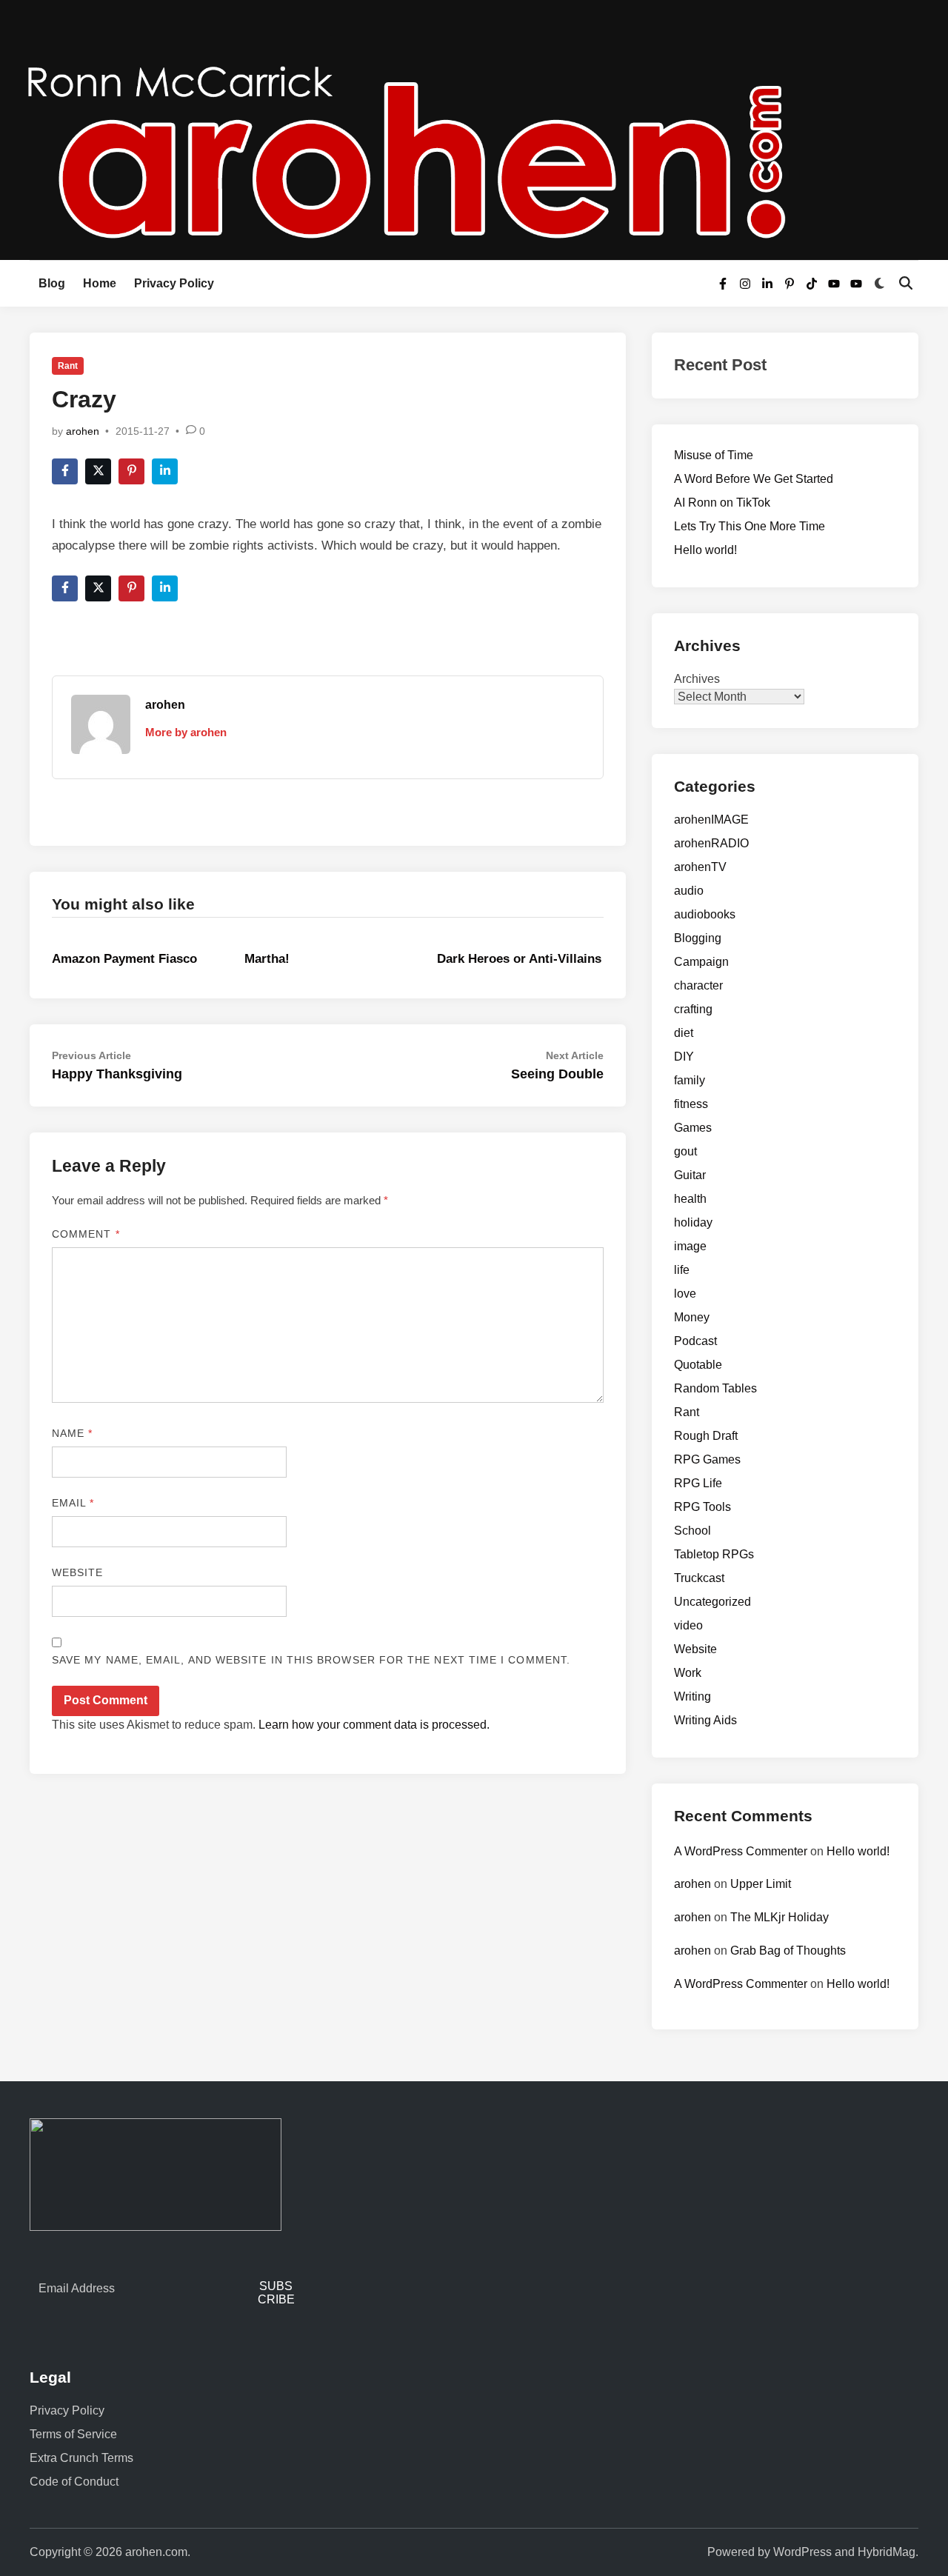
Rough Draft (706, 1436)
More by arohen (186, 732)
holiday (693, 1222)
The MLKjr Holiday (780, 1917)
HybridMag (887, 2552)
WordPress (802, 2552)
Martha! (267, 959)
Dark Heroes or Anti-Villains (519, 959)
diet (684, 1033)
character (698, 985)
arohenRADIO (711, 843)
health (690, 1199)
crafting (693, 1009)
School (692, 1531)
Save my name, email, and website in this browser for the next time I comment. (311, 1660)
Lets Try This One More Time (750, 526)
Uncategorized (712, 1602)
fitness (691, 1104)
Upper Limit (761, 1884)
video (688, 1625)
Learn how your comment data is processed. (374, 1725)
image (690, 1246)
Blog (52, 283)
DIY (684, 1057)
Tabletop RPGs (714, 1554)
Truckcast (699, 1578)
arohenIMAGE (711, 820)
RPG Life (698, 1483)
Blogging (698, 938)
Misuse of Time (714, 455)
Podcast (695, 1341)
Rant (68, 366)
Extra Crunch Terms (81, 2458)
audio (689, 891)
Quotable (698, 1365)
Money (692, 1317)
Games (693, 1128)
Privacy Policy (174, 283)
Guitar (690, 1175)
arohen (83, 431)
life (682, 1270)
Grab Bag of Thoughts (788, 1951)
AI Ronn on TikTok (722, 503)
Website (78, 1572)
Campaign (701, 962)
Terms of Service (73, 2434)
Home (100, 283)
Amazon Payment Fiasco (124, 959)
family (690, 1080)
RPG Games (707, 1459)
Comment (86, 1234)
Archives (697, 679)
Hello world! (705, 550)
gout (685, 1151)
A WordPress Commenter (741, 1851)
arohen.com (156, 2552)
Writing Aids (705, 1720)
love (685, 1294)
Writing (692, 1696)
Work (688, 1673)
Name (72, 1433)
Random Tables (715, 1388)
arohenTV (700, 867)
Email (73, 1503)
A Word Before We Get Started (754, 479)
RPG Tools (702, 1507)
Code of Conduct (74, 2482)
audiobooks (705, 914)
